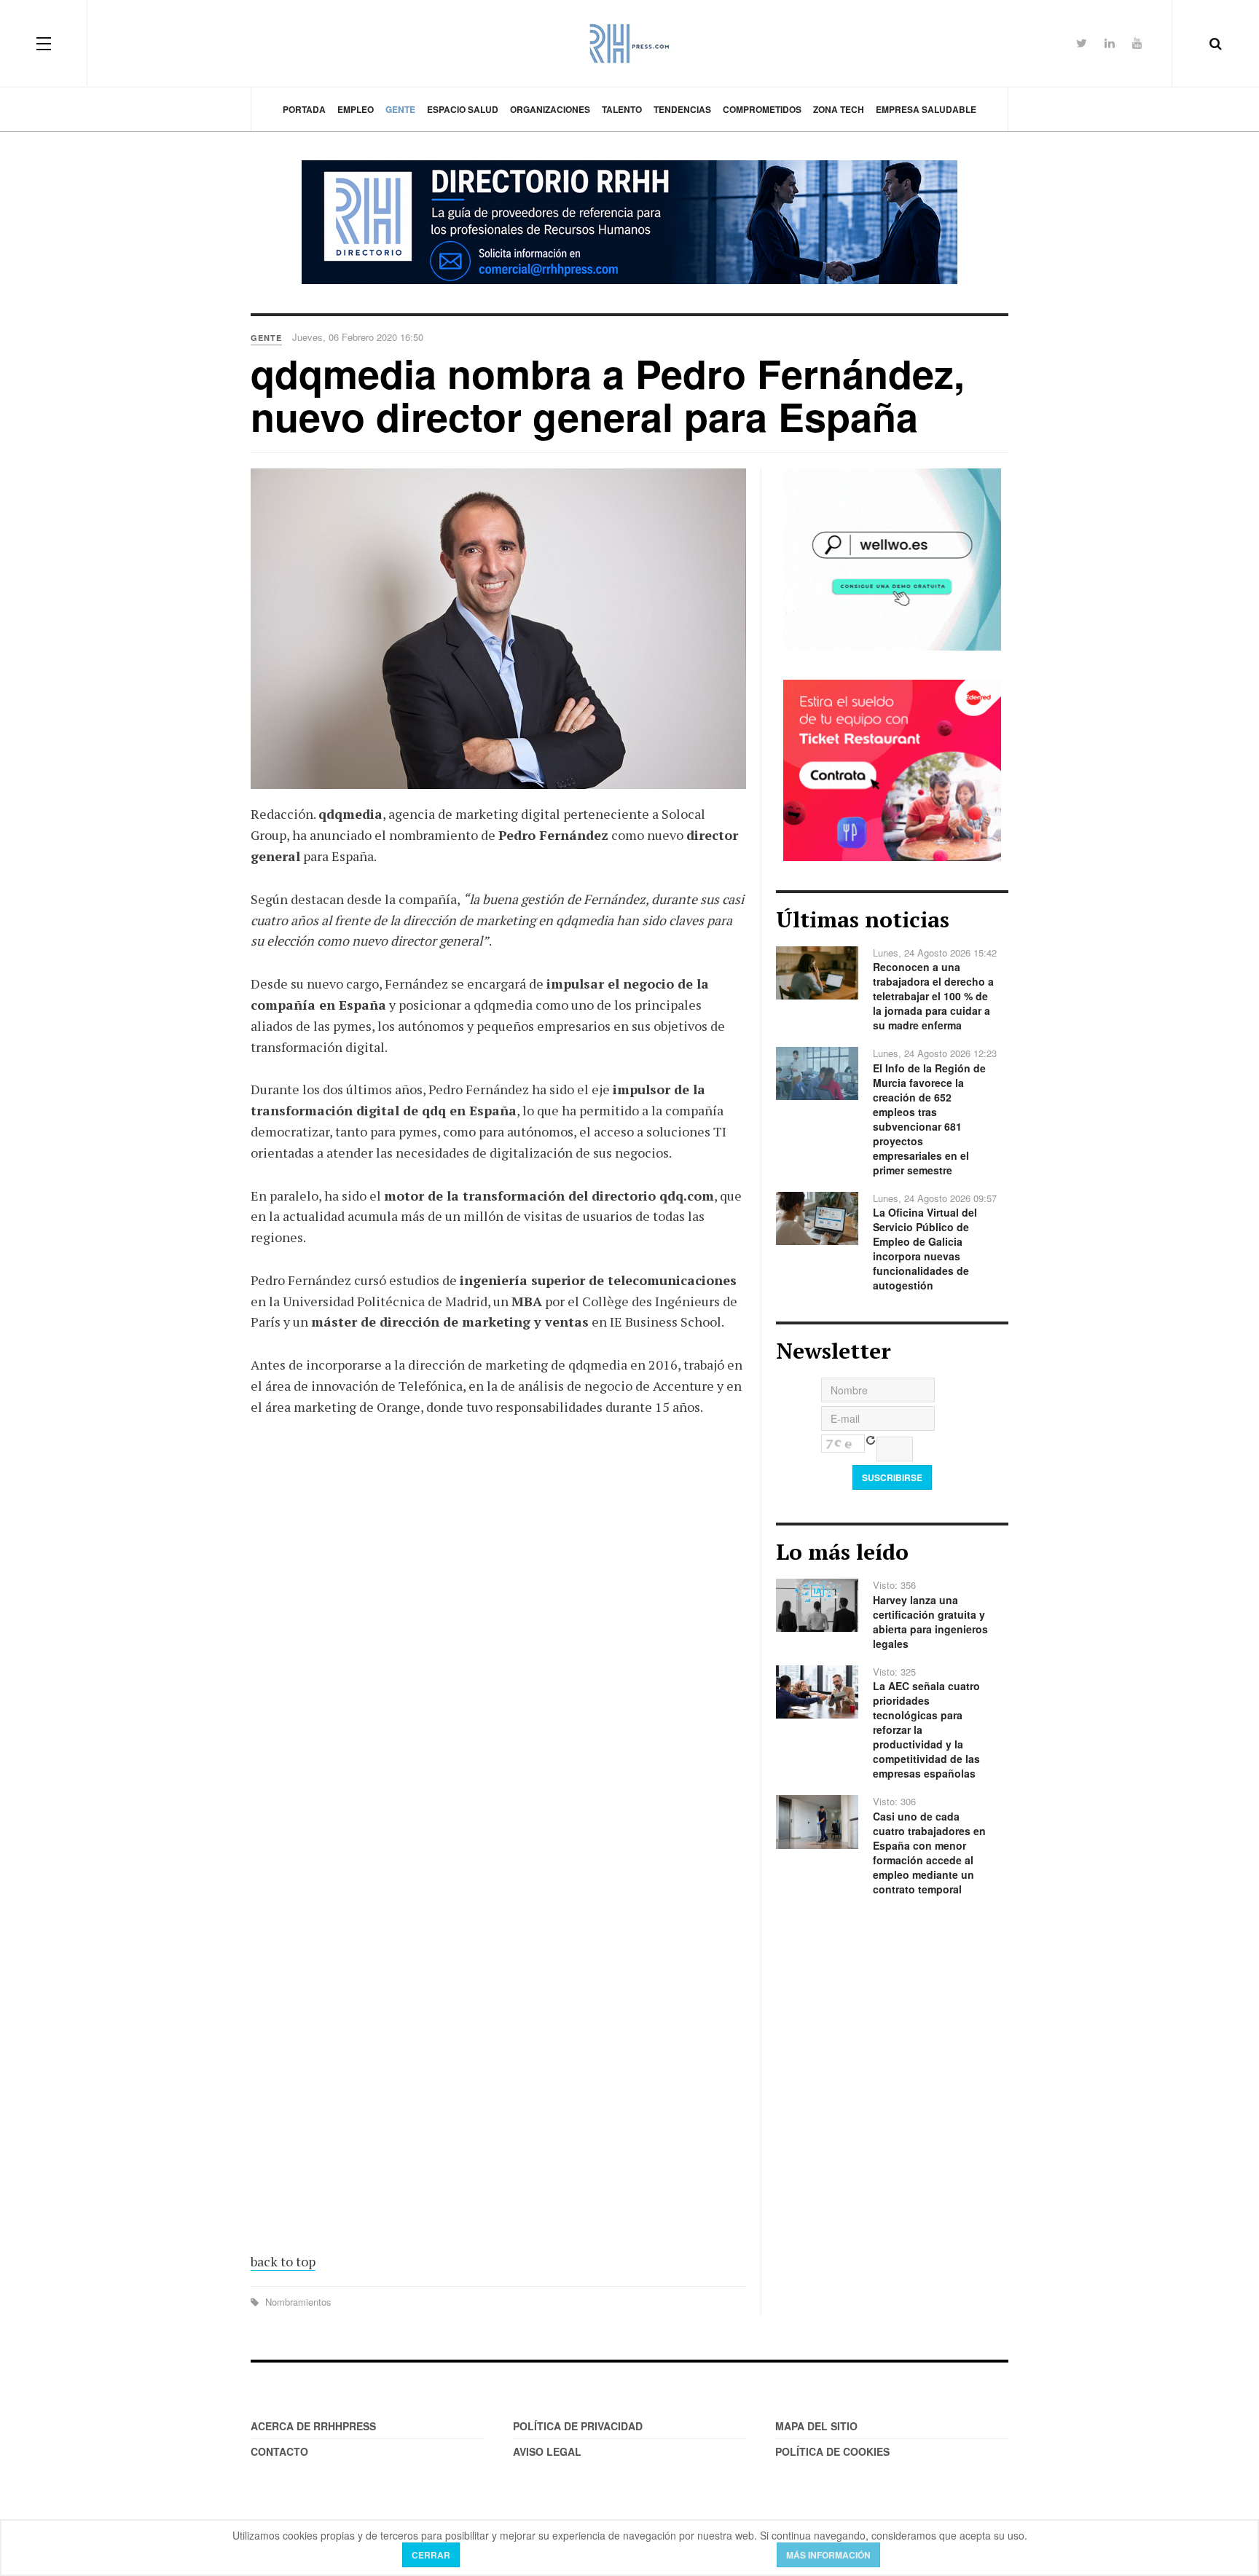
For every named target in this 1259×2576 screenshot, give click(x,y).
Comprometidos (762, 109)
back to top (283, 2261)
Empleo (356, 109)
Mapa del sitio (816, 2426)
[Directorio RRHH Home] (629, 222)
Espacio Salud (463, 109)
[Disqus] (498, 1642)
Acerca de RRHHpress (313, 2426)
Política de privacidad (578, 2426)
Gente (400, 109)
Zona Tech (839, 109)
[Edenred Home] (892, 769)
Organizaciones (550, 109)
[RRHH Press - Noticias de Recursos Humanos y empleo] (629, 43)
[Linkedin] (1110, 43)
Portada (304, 109)
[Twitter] (1082, 43)
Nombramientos (297, 2302)
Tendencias (682, 109)
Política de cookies (832, 2451)
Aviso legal (547, 2451)
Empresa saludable (926, 109)
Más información (828, 2555)
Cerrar (431, 2555)
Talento (622, 109)
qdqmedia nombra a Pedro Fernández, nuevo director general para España (608, 394)
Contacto (279, 2451)
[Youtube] (1137, 43)
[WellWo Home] (892, 558)
